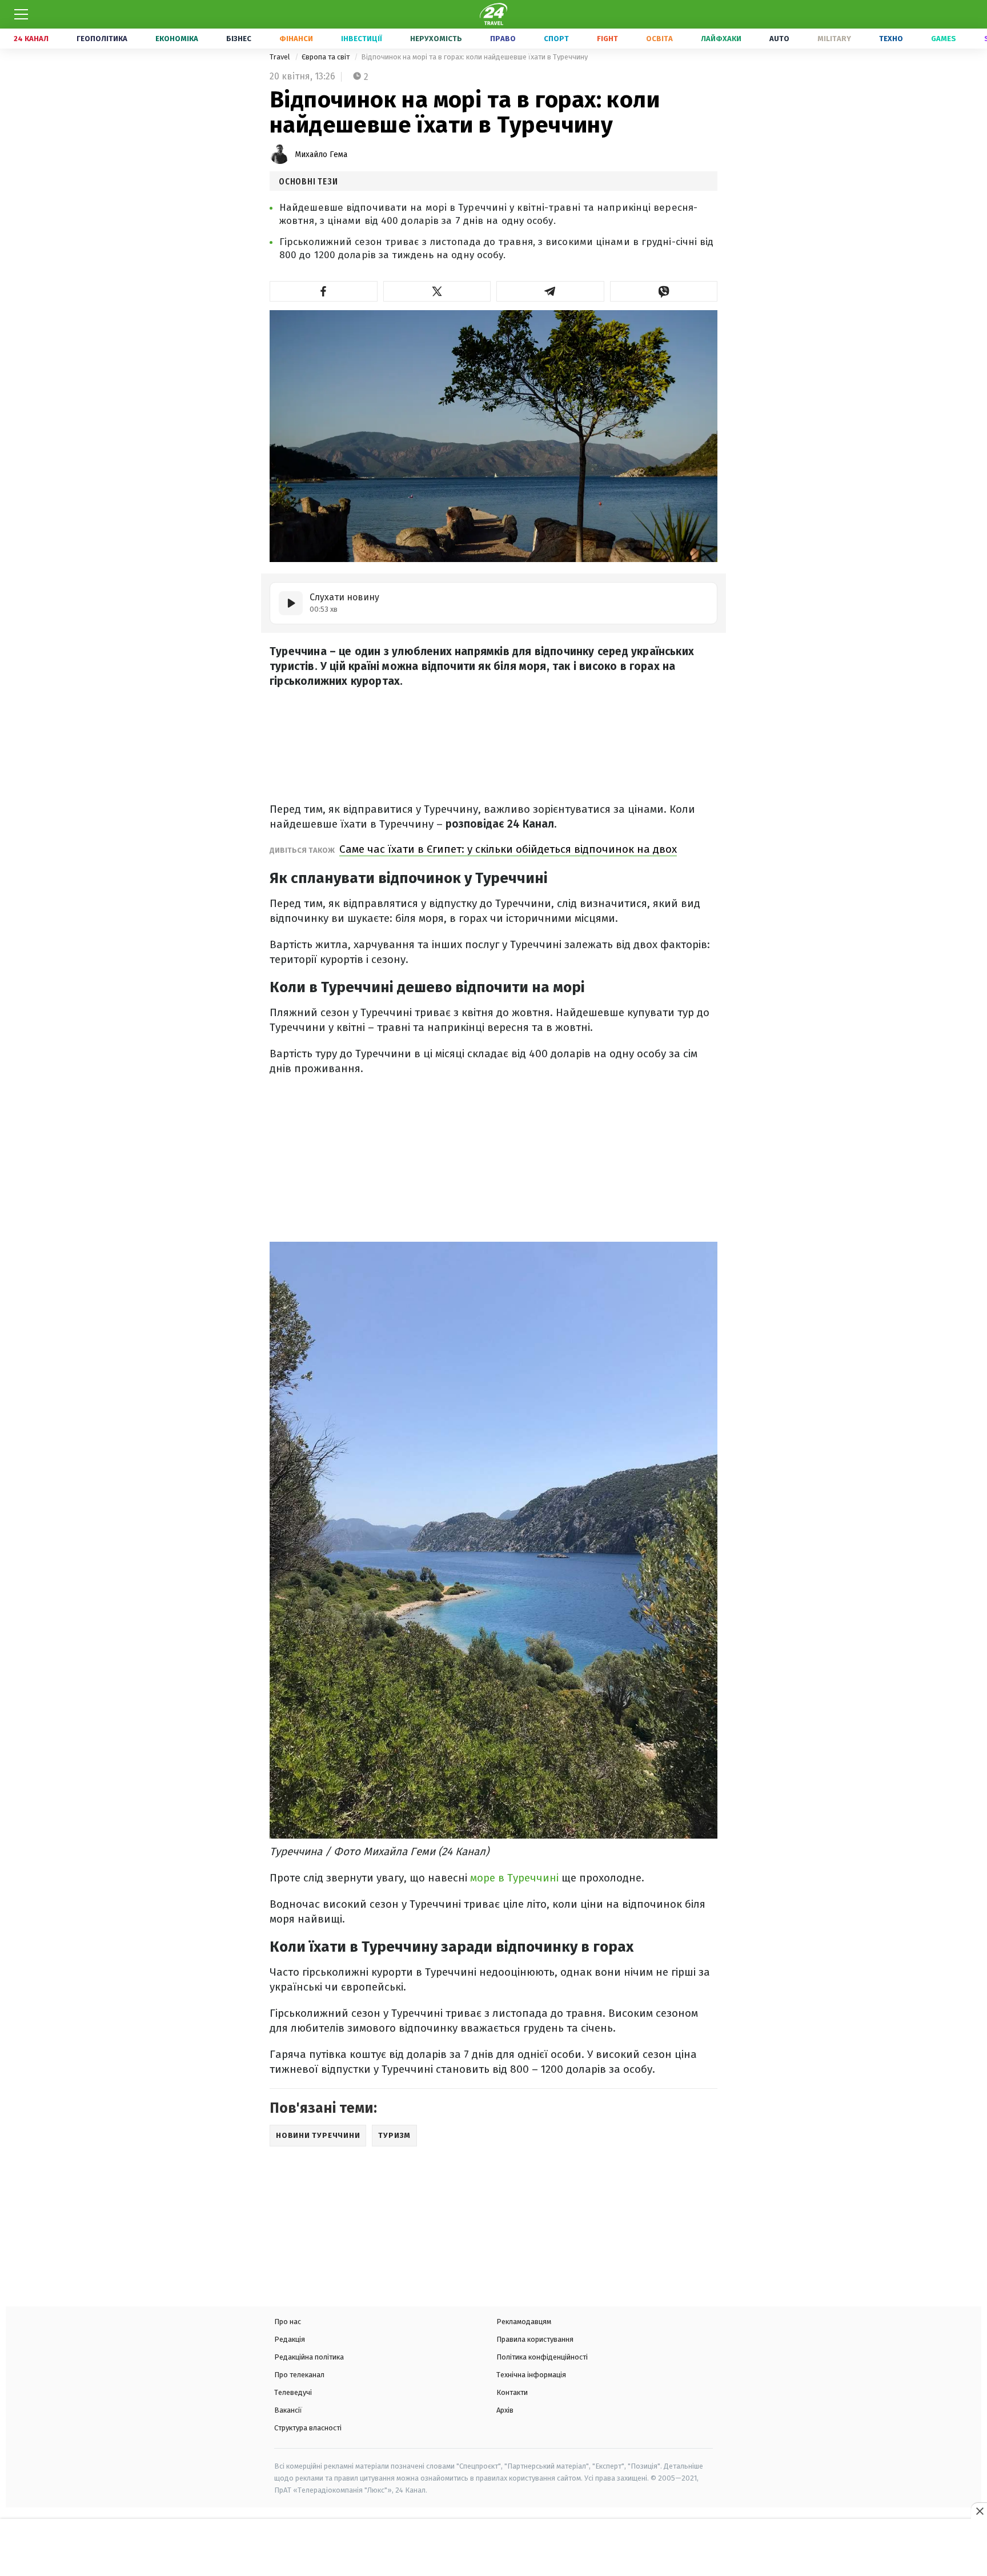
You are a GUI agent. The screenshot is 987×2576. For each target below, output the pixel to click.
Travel (281, 57)
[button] (324, 291)
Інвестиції (362, 39)
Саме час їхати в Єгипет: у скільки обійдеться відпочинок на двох (508, 849)
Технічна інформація (531, 2375)
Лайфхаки (721, 39)
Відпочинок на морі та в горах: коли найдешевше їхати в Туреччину (474, 57)
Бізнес (239, 39)
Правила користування (535, 2339)
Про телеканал (299, 2375)
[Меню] (21, 14)
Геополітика (102, 39)
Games (944, 39)
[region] (493, 2549)
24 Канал (31, 39)
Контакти (512, 2392)
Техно (891, 39)
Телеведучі (293, 2392)
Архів (505, 2410)
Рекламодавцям (524, 2322)
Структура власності (308, 2428)
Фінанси (296, 39)
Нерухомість (436, 39)
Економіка (177, 39)
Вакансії (288, 2410)
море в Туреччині (513, 1878)
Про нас (288, 2322)
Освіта (659, 39)
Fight (607, 39)
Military (834, 39)
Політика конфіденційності (542, 2357)
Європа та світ (326, 57)
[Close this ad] (979, 2511)
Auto (779, 39)
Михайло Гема (321, 155)
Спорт (556, 39)
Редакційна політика (309, 2357)
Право (503, 39)
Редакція (290, 2339)
